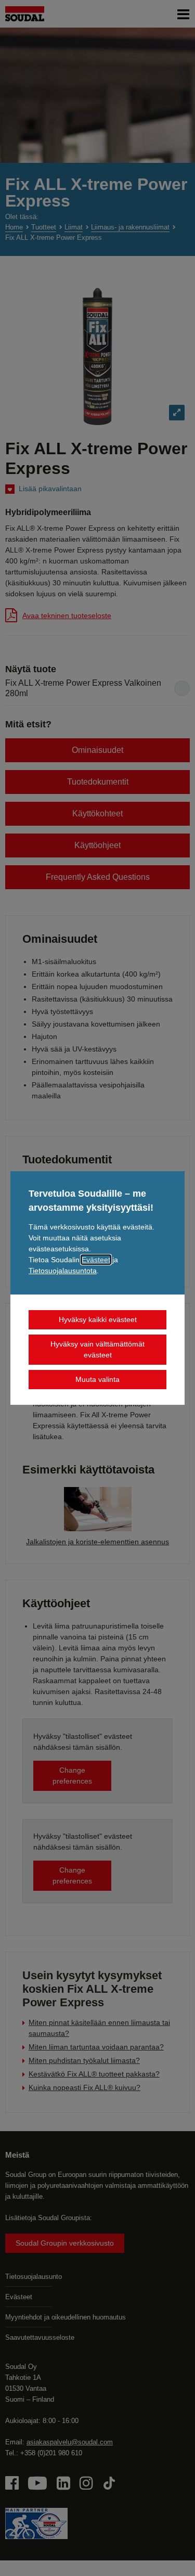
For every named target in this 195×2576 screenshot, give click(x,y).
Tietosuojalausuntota (63, 1271)
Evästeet (96, 1260)
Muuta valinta (97, 1379)
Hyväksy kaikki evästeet (98, 1319)
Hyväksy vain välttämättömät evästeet (97, 1349)
